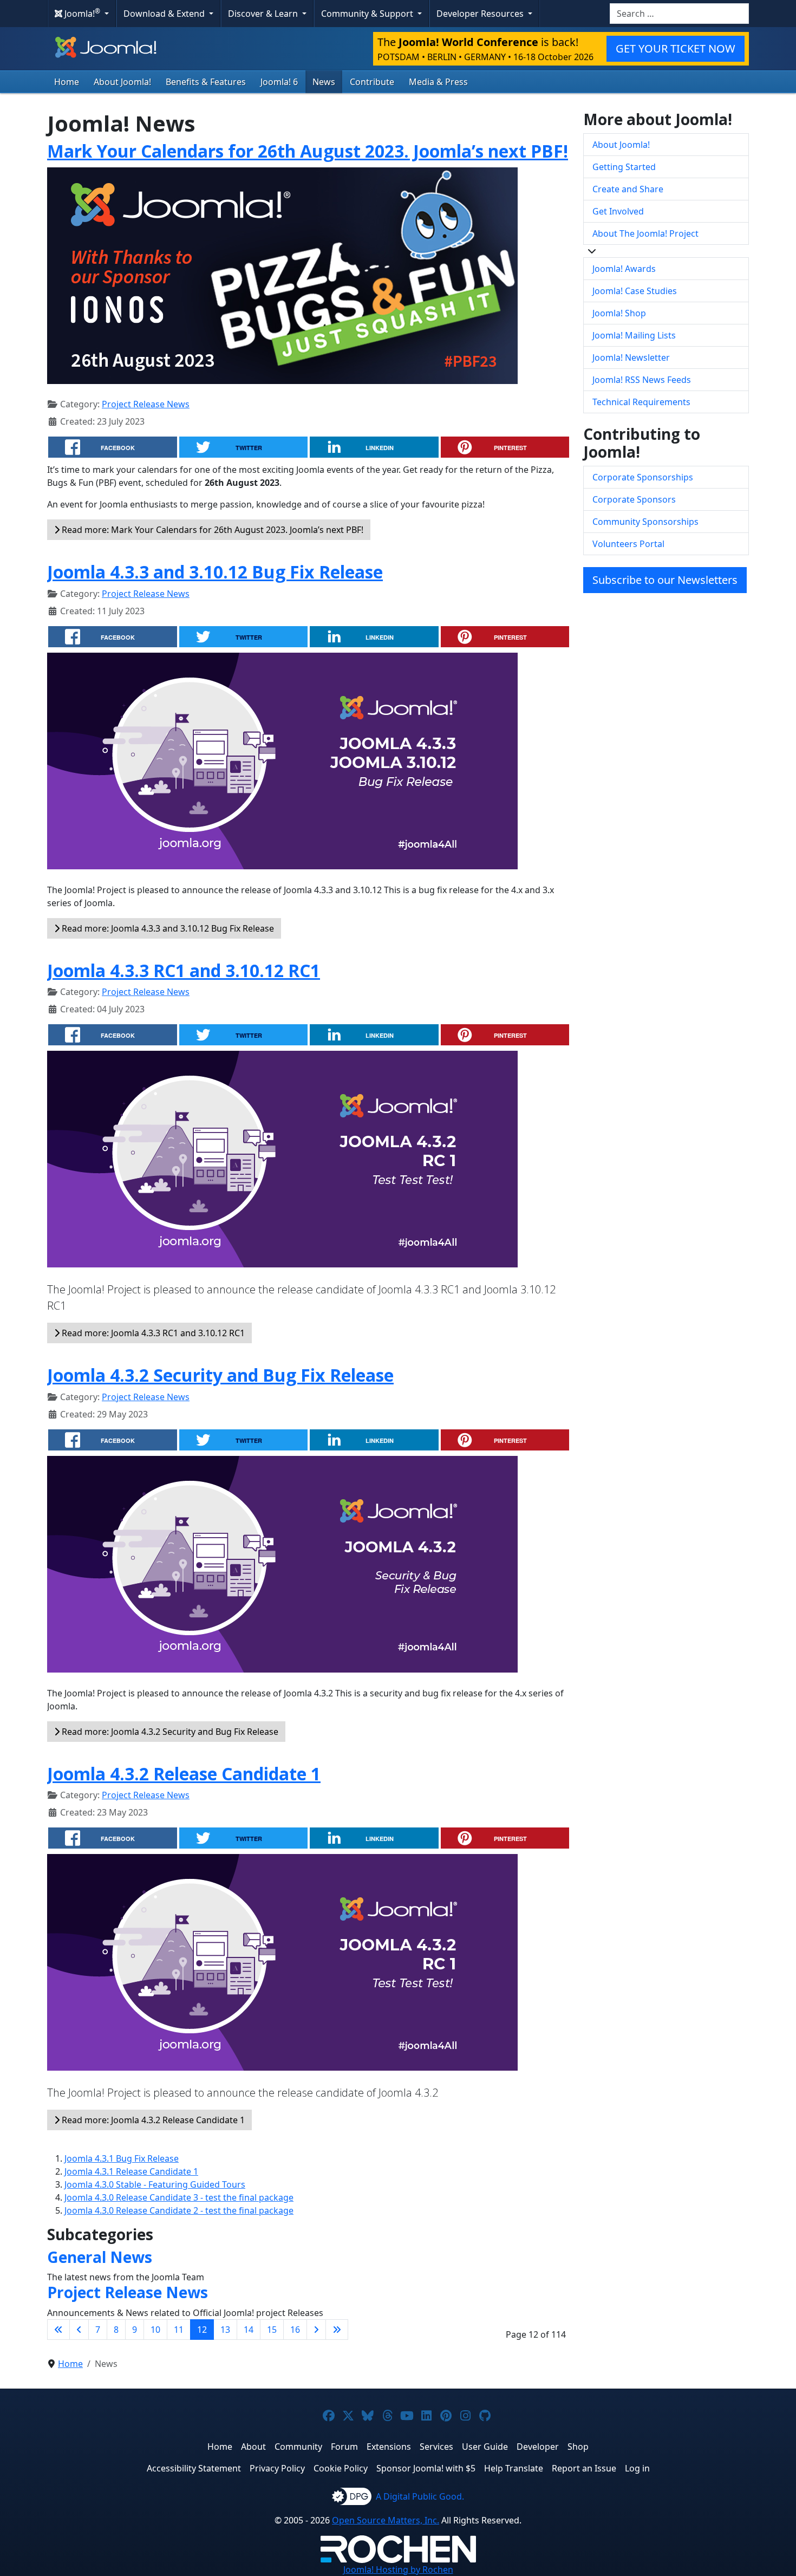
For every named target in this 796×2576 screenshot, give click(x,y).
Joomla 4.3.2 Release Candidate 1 (184, 1774)
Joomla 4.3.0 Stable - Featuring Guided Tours (155, 2184)
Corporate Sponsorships (643, 477)
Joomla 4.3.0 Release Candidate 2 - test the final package (179, 2210)
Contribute (372, 82)
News (324, 82)
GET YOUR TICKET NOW (676, 48)
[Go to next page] (316, 2330)
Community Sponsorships (645, 522)
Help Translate (514, 2468)
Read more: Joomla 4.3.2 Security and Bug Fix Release (169, 1732)
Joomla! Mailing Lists (634, 335)
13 (225, 2330)
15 (272, 2330)
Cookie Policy (341, 2468)
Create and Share (628, 189)
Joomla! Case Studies (635, 291)
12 (202, 2330)
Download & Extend (165, 14)
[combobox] (679, 14)
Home (67, 82)
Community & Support (368, 14)
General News (100, 2257)
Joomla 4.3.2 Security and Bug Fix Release (220, 1375)
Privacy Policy (277, 2468)
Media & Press (438, 82)
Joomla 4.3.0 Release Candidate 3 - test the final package (179, 2197)
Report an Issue (584, 2468)
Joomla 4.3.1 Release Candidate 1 (131, 2171)
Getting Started (624, 167)
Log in (637, 2468)
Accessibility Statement (194, 2468)
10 (155, 2330)
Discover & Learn (264, 14)
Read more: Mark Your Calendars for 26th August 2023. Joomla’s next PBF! (211, 530)
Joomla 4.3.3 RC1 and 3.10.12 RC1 (184, 970)
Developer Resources (481, 14)
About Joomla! (122, 82)
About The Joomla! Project (645, 233)
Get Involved (618, 211)
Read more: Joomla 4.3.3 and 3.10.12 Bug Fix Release (167, 928)
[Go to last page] (337, 2330)
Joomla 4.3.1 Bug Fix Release (122, 2158)
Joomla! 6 (279, 82)
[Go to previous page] (79, 2330)
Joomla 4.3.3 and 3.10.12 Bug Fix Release (215, 572)
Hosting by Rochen (398, 2570)
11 (179, 2330)
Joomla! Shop (619, 313)
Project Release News (146, 404)
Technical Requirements (641, 402)
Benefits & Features (206, 82)
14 (249, 2330)
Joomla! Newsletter (631, 357)
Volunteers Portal (628, 544)
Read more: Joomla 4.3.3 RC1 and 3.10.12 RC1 (152, 1333)
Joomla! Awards (624, 269)
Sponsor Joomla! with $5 (426, 2468)
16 (295, 2330)
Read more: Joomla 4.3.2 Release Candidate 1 (152, 2120)
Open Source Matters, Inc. (386, 2520)
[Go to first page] (58, 2330)
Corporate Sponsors (634, 499)
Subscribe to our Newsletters (665, 580)
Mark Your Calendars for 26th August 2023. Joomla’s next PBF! (308, 151)
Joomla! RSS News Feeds (642, 380)
